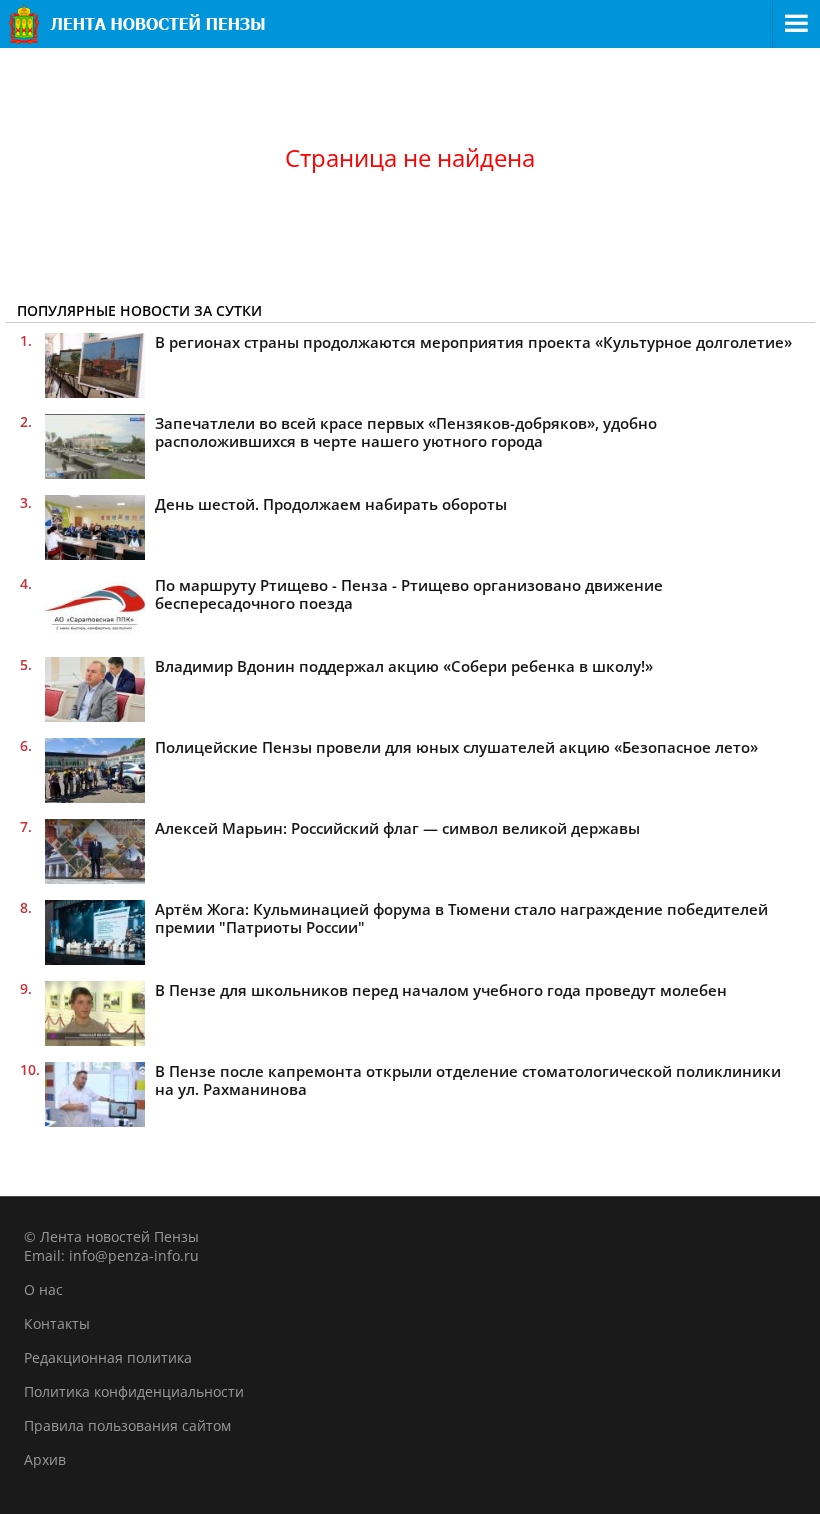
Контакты (57, 1323)
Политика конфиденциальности (134, 1391)
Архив (45, 1459)
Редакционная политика (108, 1357)
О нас (43, 1289)
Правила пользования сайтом (127, 1425)
